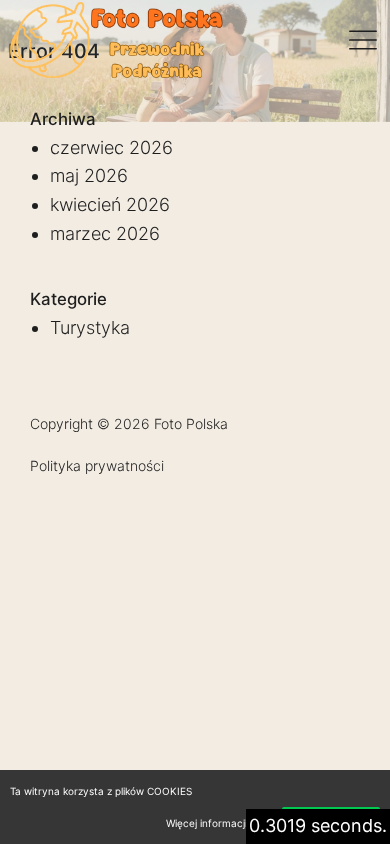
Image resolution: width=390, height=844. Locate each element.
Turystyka (90, 327)
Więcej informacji (206, 823)
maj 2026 (89, 175)
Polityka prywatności (97, 465)
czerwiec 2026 (111, 147)
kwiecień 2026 (110, 204)
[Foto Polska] (118, 40)
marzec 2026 (105, 233)
